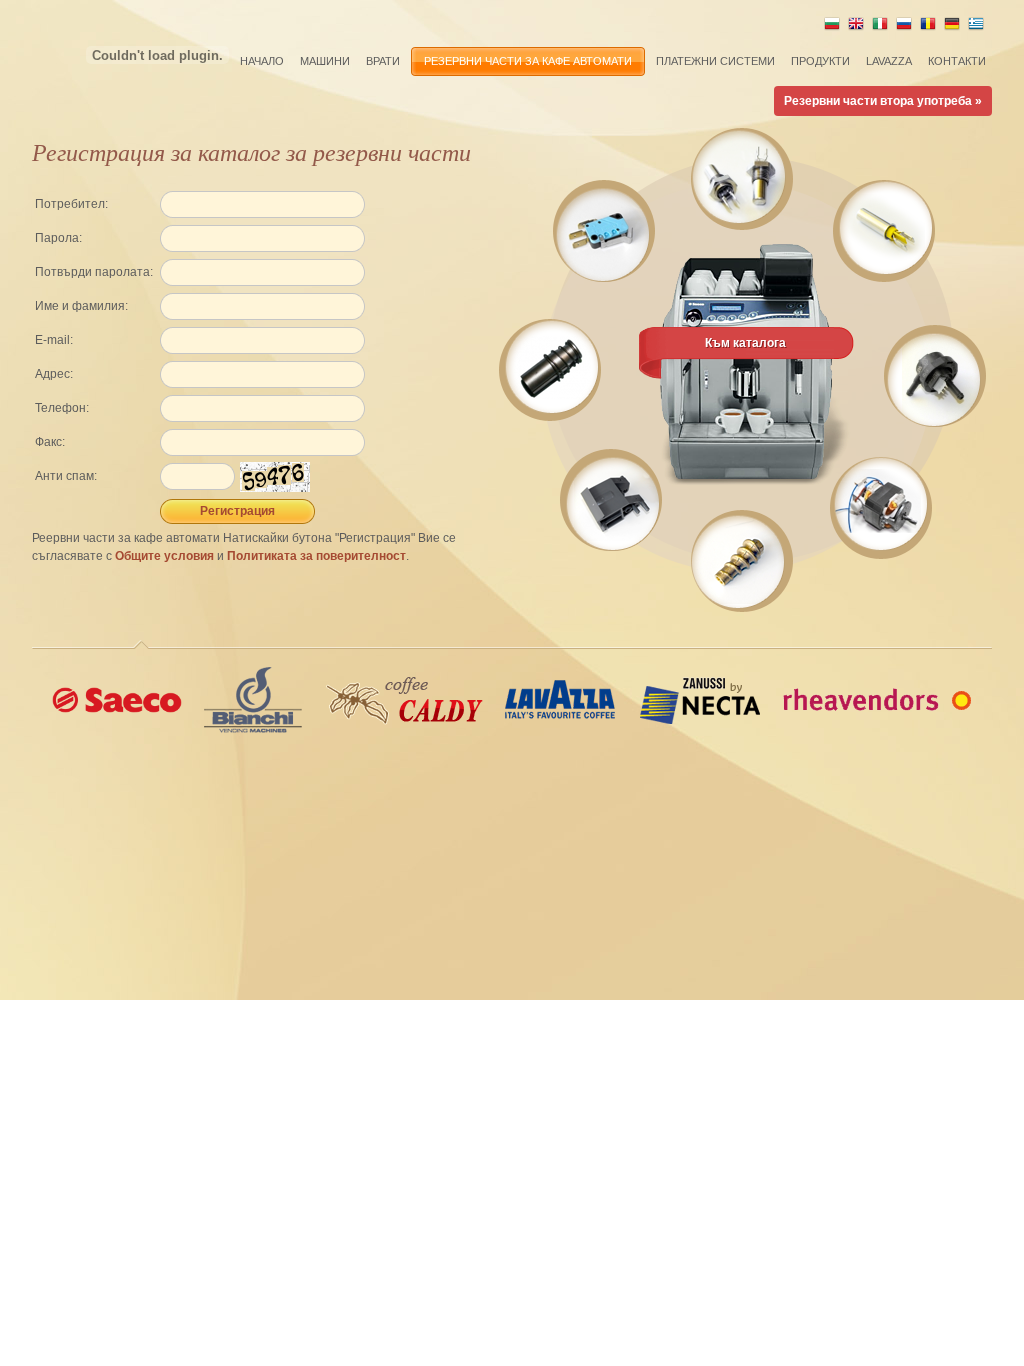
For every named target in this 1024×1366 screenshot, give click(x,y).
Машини (325, 61)
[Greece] (976, 28)
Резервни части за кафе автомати (528, 61)
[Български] (832, 28)
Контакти (957, 61)
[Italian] (880, 28)
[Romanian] (928, 28)
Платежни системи (715, 61)
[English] (856, 28)
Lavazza (889, 61)
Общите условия (164, 556)
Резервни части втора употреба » (883, 101)
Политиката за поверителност (316, 556)
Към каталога (745, 343)
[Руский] (904, 28)
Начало (262, 61)
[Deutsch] (952, 28)
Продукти (820, 61)
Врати (383, 61)
